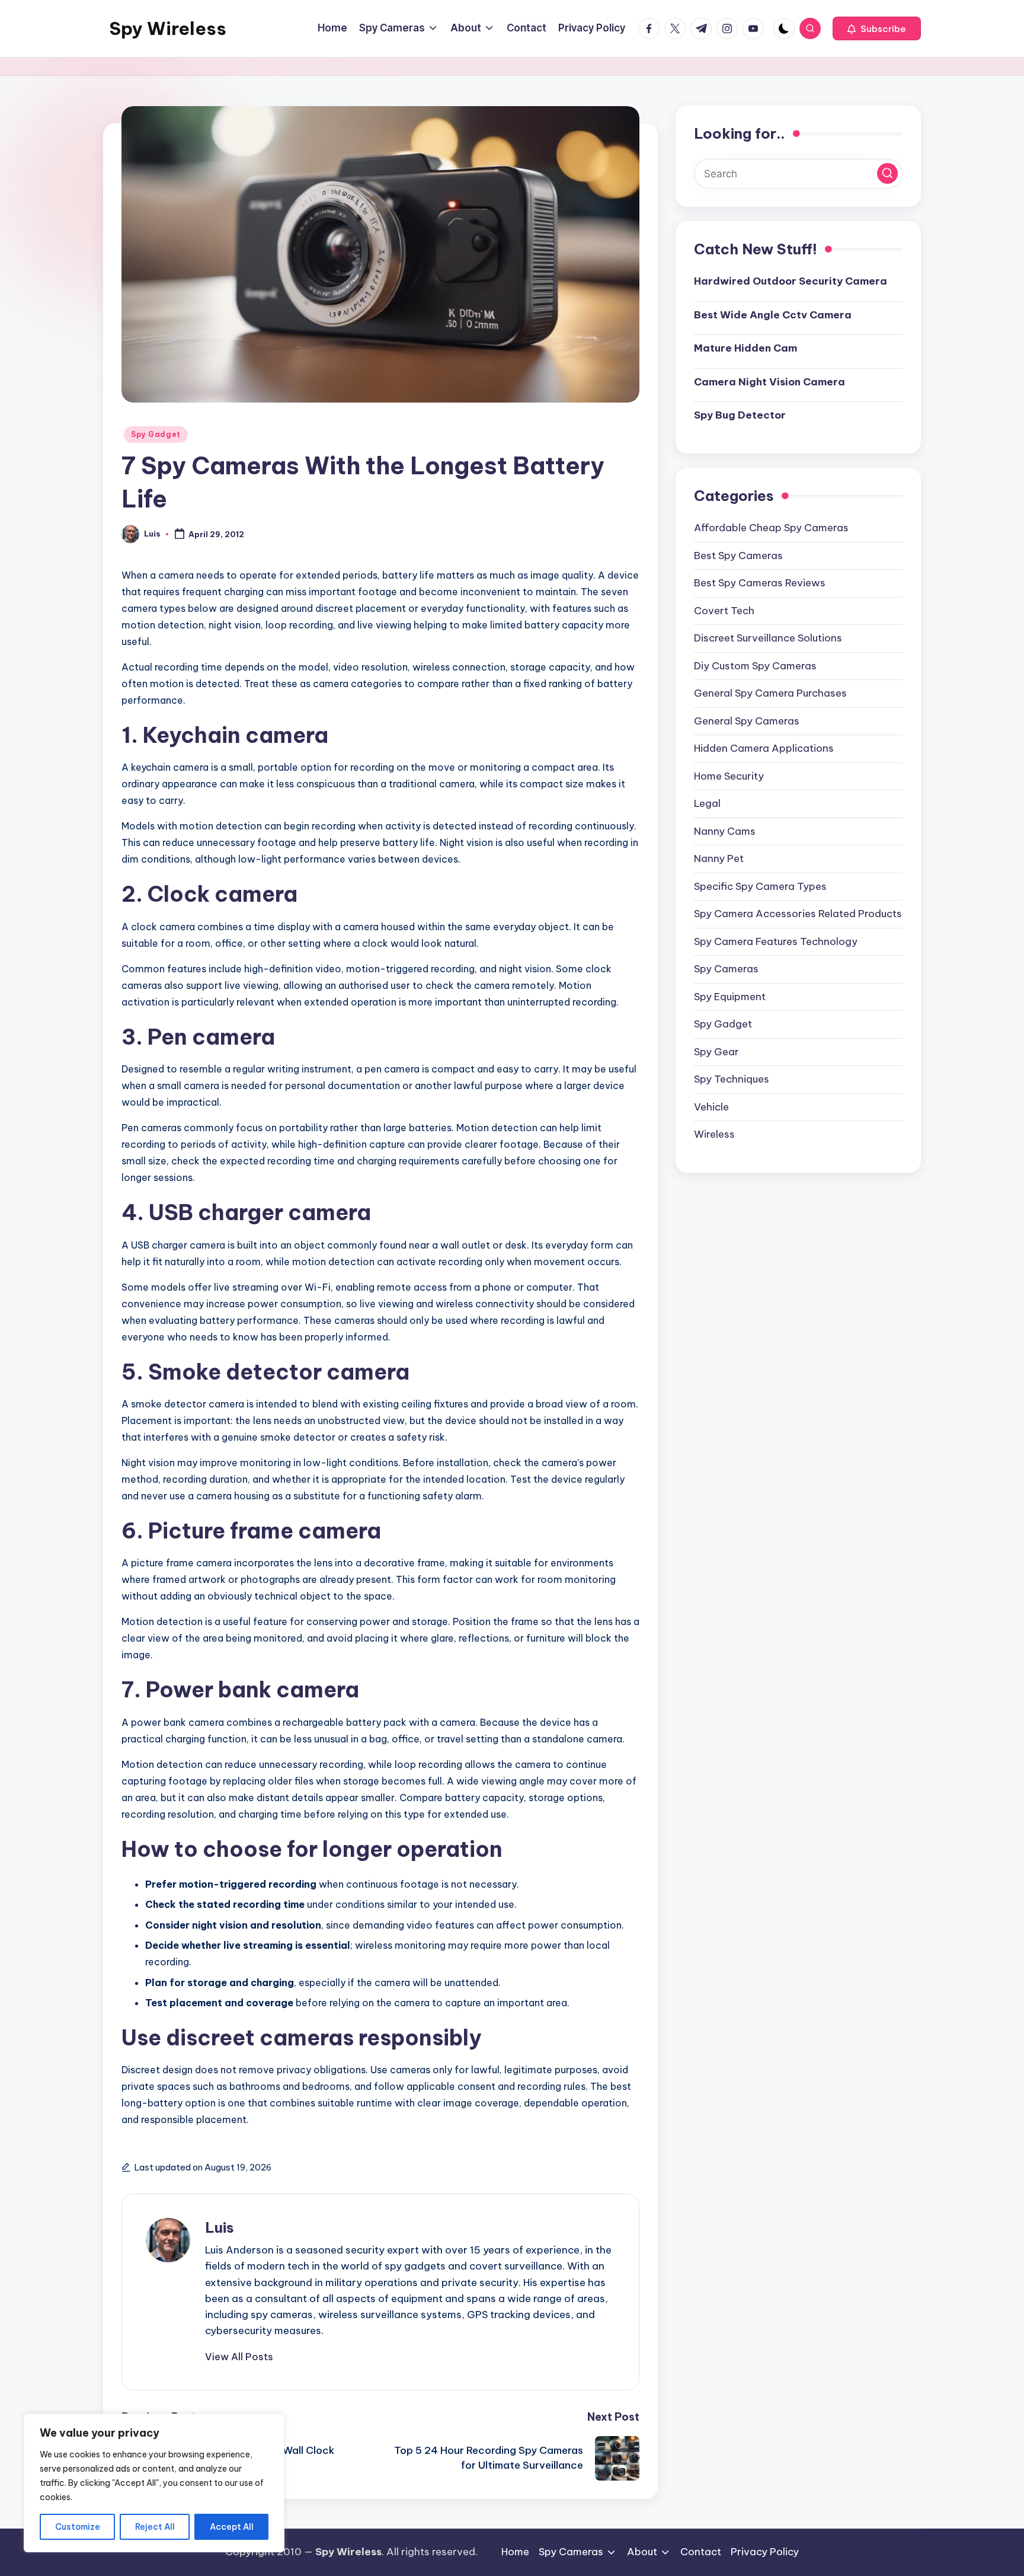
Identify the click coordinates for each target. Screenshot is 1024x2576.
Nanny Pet (719, 858)
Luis (220, 2227)
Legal (707, 803)
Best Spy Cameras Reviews (760, 583)
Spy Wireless (168, 28)
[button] (877, 28)
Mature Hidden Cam (745, 348)
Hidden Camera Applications (764, 748)
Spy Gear (716, 1052)
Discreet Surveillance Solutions (768, 638)
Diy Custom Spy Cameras (755, 666)
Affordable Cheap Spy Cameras (771, 528)
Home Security (729, 776)
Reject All (155, 2527)
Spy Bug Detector (740, 415)
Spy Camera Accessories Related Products (798, 914)
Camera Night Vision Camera (769, 382)
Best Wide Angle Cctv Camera (773, 315)
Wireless (714, 1134)
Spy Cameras (726, 969)
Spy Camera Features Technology (776, 941)
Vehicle (711, 1107)
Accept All (232, 2527)
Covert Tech (724, 611)
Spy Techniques (732, 1079)
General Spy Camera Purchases (770, 693)
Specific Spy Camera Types (760, 886)
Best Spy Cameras (738, 556)
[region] (154, 2483)
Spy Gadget (156, 434)
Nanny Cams (725, 831)
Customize (78, 2527)
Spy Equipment (730, 997)
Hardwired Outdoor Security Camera (791, 281)
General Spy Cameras (747, 721)
